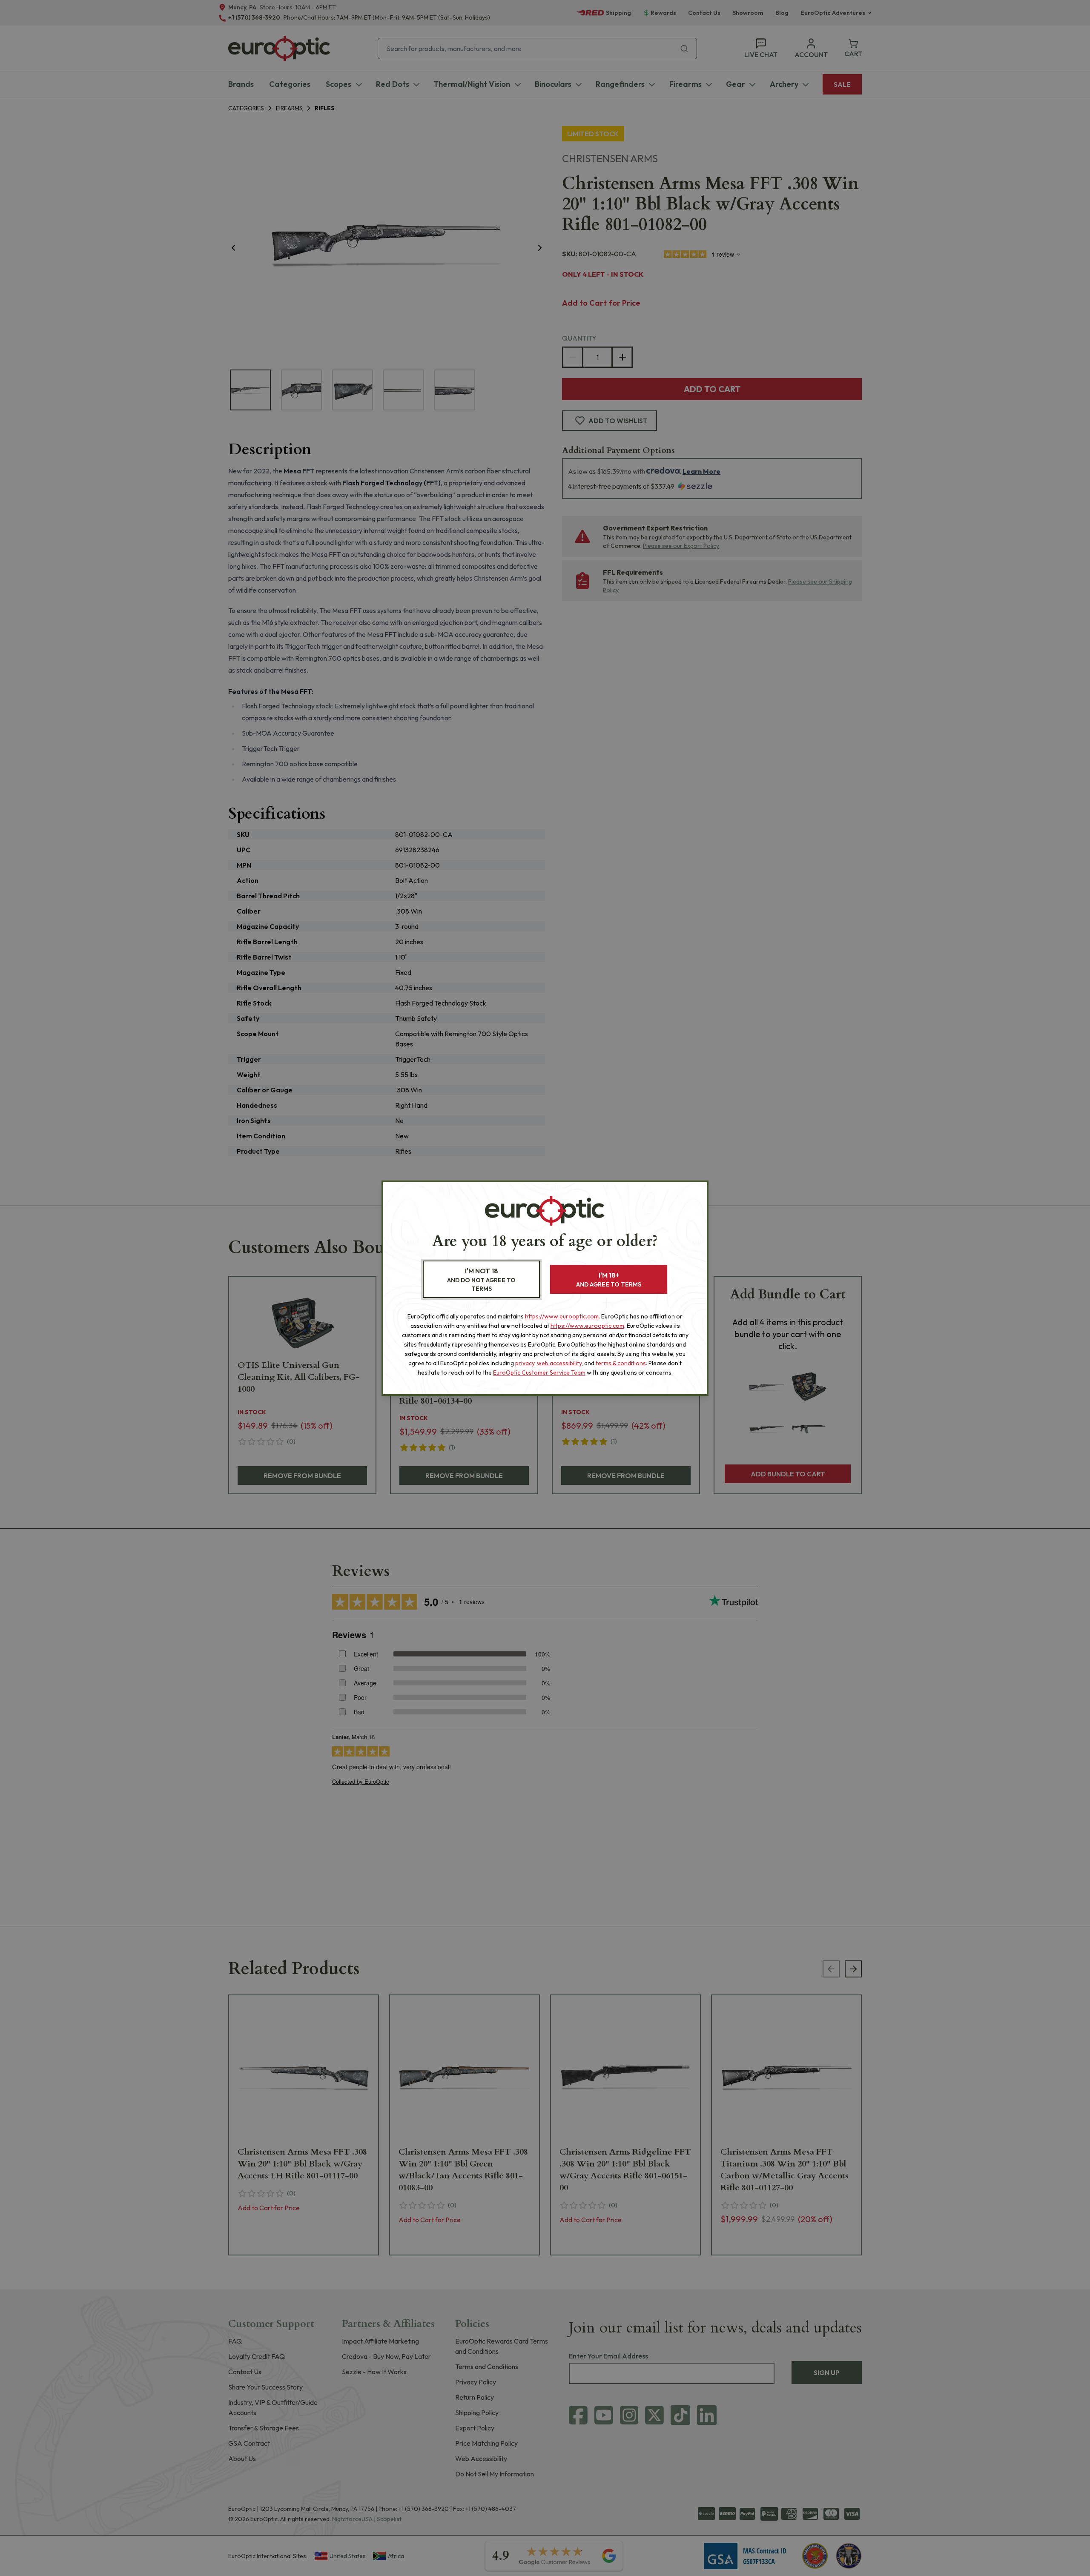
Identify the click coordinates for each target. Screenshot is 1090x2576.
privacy (525, 1363)
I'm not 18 (481, 1279)
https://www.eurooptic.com (562, 1316)
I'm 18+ (609, 1279)
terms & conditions (621, 1363)
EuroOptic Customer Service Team (539, 1373)
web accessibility (559, 1363)
